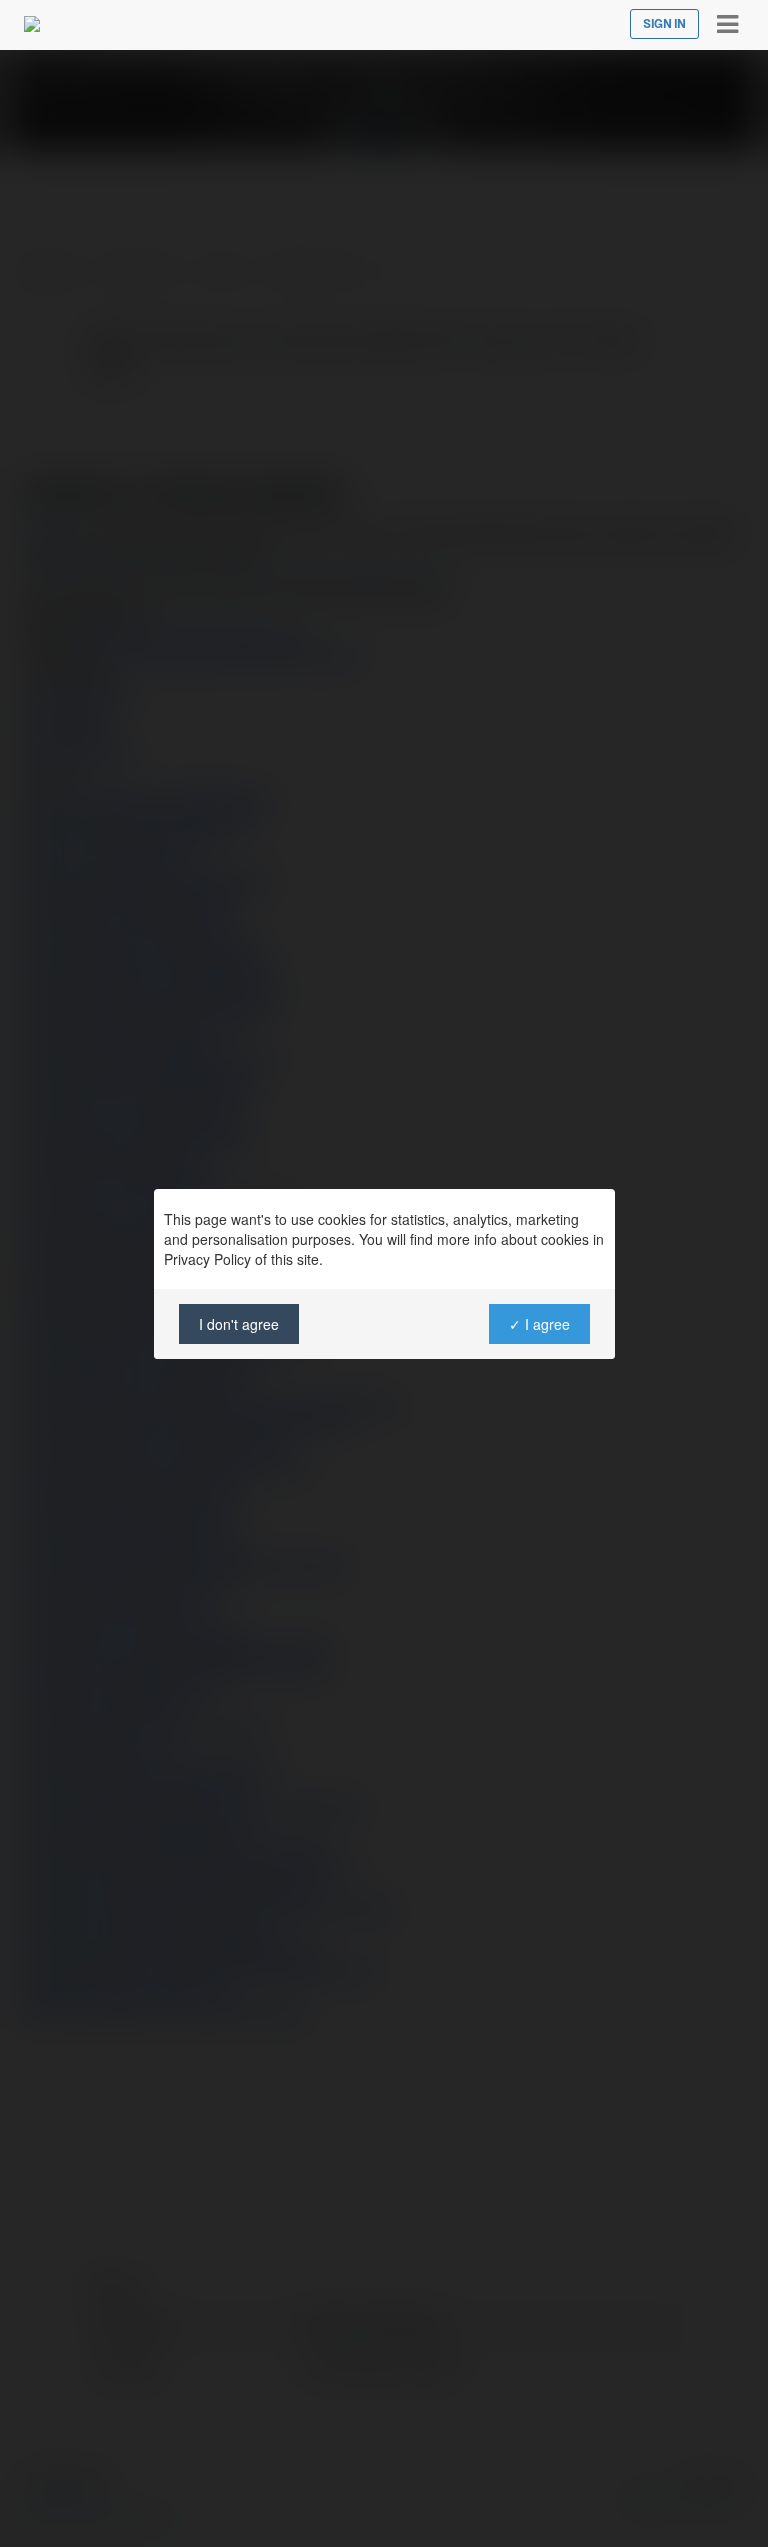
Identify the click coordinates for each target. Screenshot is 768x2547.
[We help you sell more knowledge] (32, 24)
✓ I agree (538, 1324)
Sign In (664, 24)
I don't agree (239, 1324)
